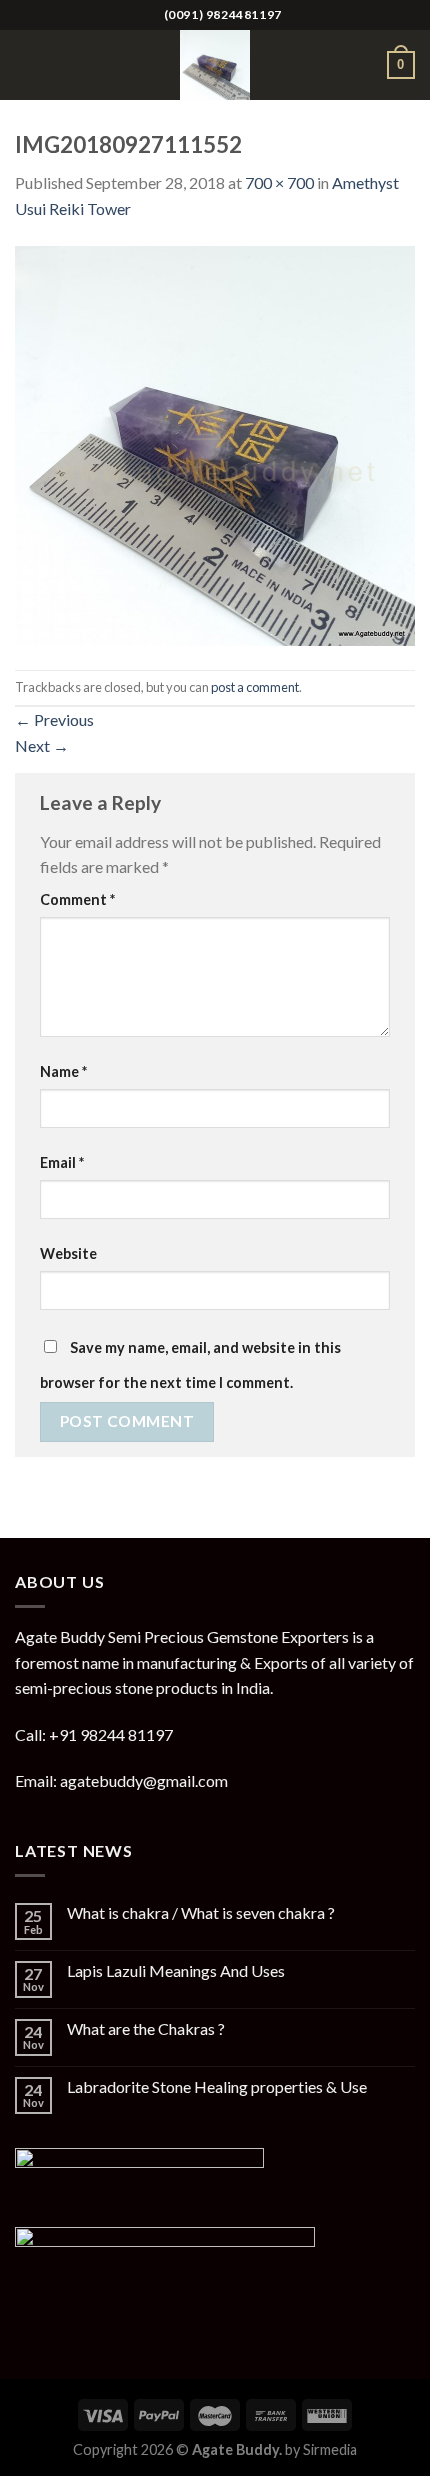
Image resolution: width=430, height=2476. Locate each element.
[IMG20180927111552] (215, 443)
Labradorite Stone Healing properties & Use (217, 2086)
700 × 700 (279, 182)
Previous (54, 719)
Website (68, 1253)
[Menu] (27, 64)
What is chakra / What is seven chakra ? (201, 1912)
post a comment (255, 687)
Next (42, 745)
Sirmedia (330, 2449)
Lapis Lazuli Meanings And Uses (176, 1970)
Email (62, 1162)
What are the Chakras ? (146, 2028)
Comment (77, 899)
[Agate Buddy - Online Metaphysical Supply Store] (215, 65)
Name (63, 1071)
